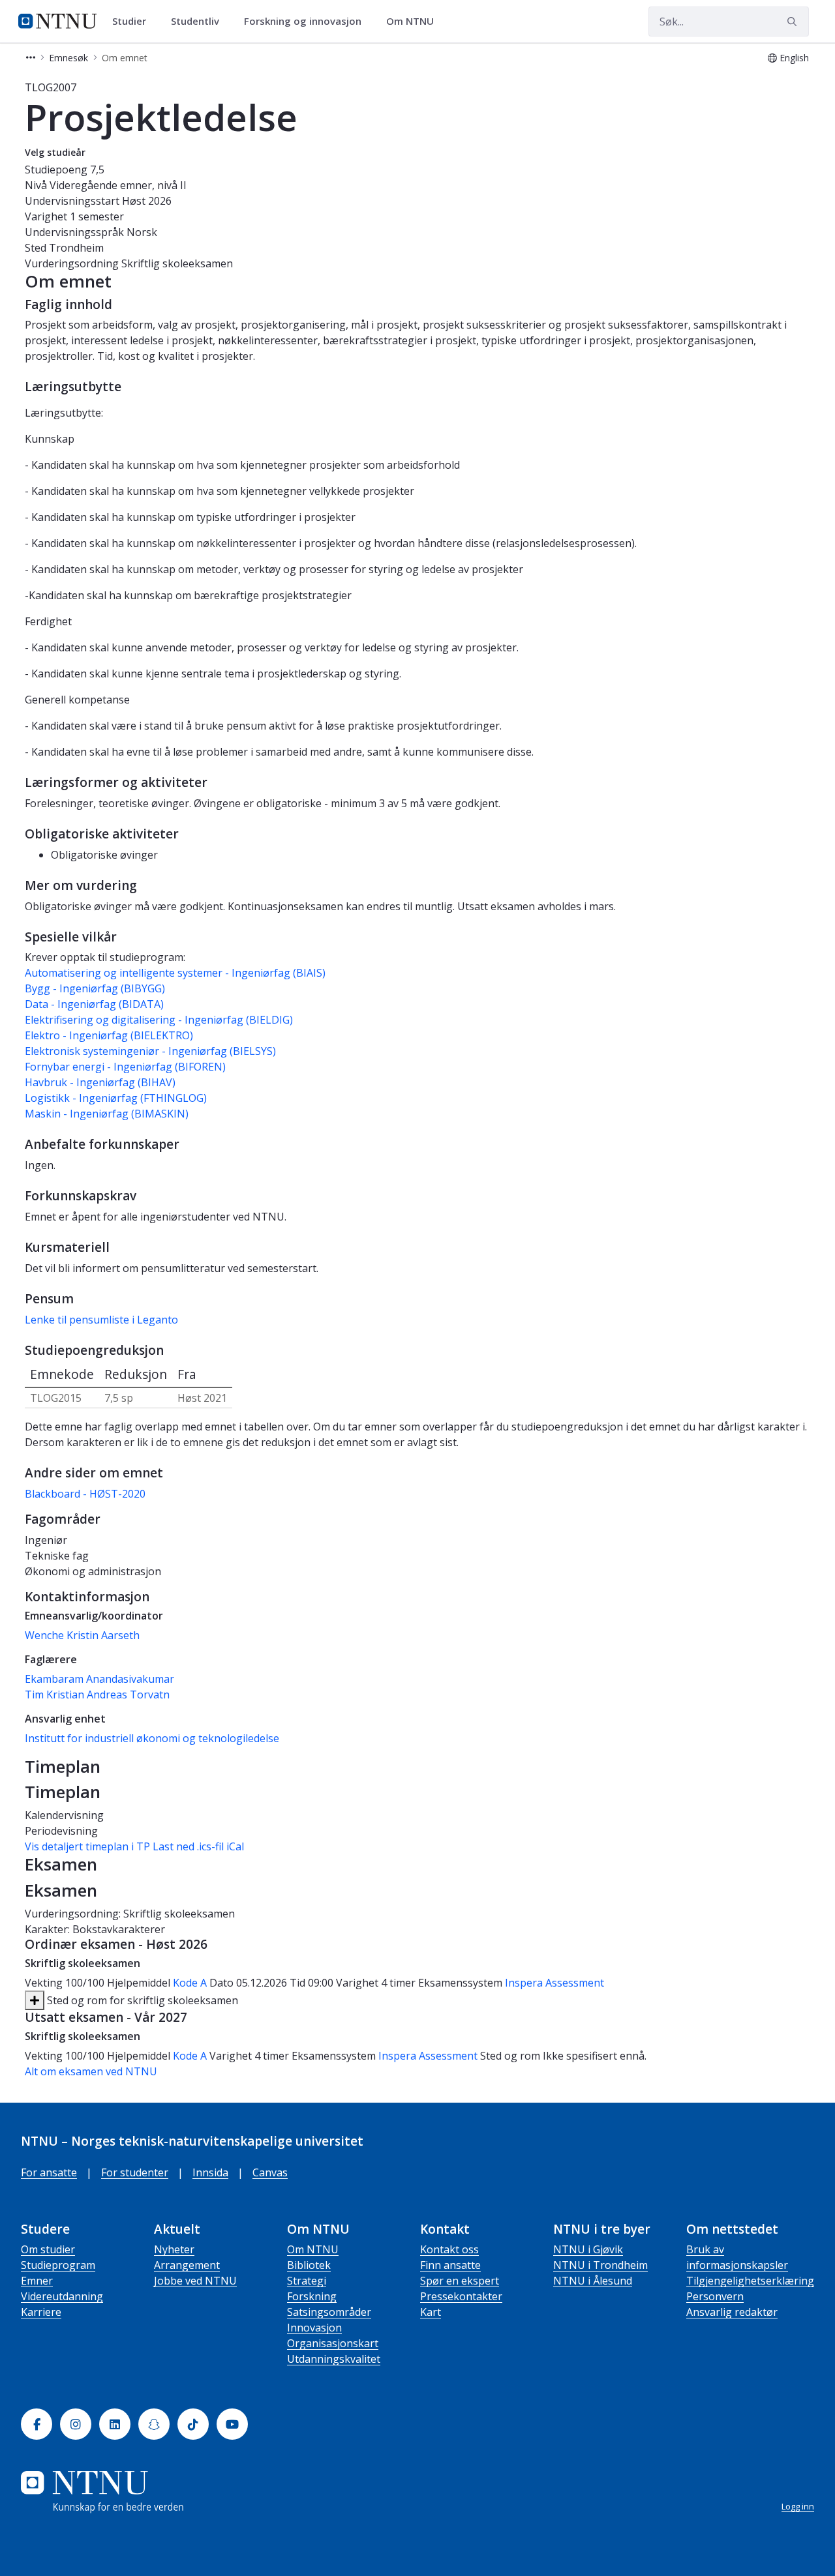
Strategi (307, 2281)
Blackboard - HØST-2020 (85, 1494)
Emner (37, 2281)
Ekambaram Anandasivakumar (99, 1679)
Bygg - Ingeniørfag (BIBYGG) (95, 988)
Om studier (48, 2249)
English (794, 58)
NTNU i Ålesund (593, 2281)
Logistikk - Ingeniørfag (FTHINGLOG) (116, 1098)
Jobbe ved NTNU (195, 2281)
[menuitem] (134, 22)
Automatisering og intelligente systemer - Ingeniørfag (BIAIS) (175, 973)
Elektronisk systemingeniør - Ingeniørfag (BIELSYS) (150, 1051)
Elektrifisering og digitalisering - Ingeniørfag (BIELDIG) (159, 1020)
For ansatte (49, 2172)
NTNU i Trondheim (600, 2265)
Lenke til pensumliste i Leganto (101, 1320)
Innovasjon (314, 2328)
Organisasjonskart (333, 2343)
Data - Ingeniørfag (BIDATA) (94, 1004)
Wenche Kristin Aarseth (82, 1635)
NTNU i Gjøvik (588, 2249)
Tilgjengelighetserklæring (750, 2281)
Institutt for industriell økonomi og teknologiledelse (152, 1738)
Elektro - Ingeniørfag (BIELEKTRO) (109, 1035)
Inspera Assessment (554, 1983)
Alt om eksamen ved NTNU (91, 2071)
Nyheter (174, 2249)
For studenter (135, 2172)
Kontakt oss (449, 2249)
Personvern (715, 2296)
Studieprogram (58, 2265)
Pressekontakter (461, 2296)
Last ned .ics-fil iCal (198, 1846)
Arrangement (187, 2265)
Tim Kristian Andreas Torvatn (97, 1695)
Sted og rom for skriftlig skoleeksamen (141, 2000)
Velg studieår (55, 152)
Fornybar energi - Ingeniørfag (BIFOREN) (125, 1067)
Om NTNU (313, 2249)
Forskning (312, 2296)
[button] (31, 58)
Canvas (270, 2172)
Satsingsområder (329, 2312)
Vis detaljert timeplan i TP (87, 1846)
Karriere (41, 2312)
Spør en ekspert (460, 2281)
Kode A (190, 1983)
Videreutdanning (62, 2296)
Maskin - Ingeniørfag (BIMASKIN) (107, 1114)
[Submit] (794, 22)
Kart (431, 2312)
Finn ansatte (450, 2265)
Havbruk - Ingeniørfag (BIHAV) (100, 1082)
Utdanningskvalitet (334, 2359)
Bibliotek (309, 2265)
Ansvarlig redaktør (732, 2312)
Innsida (210, 2172)
